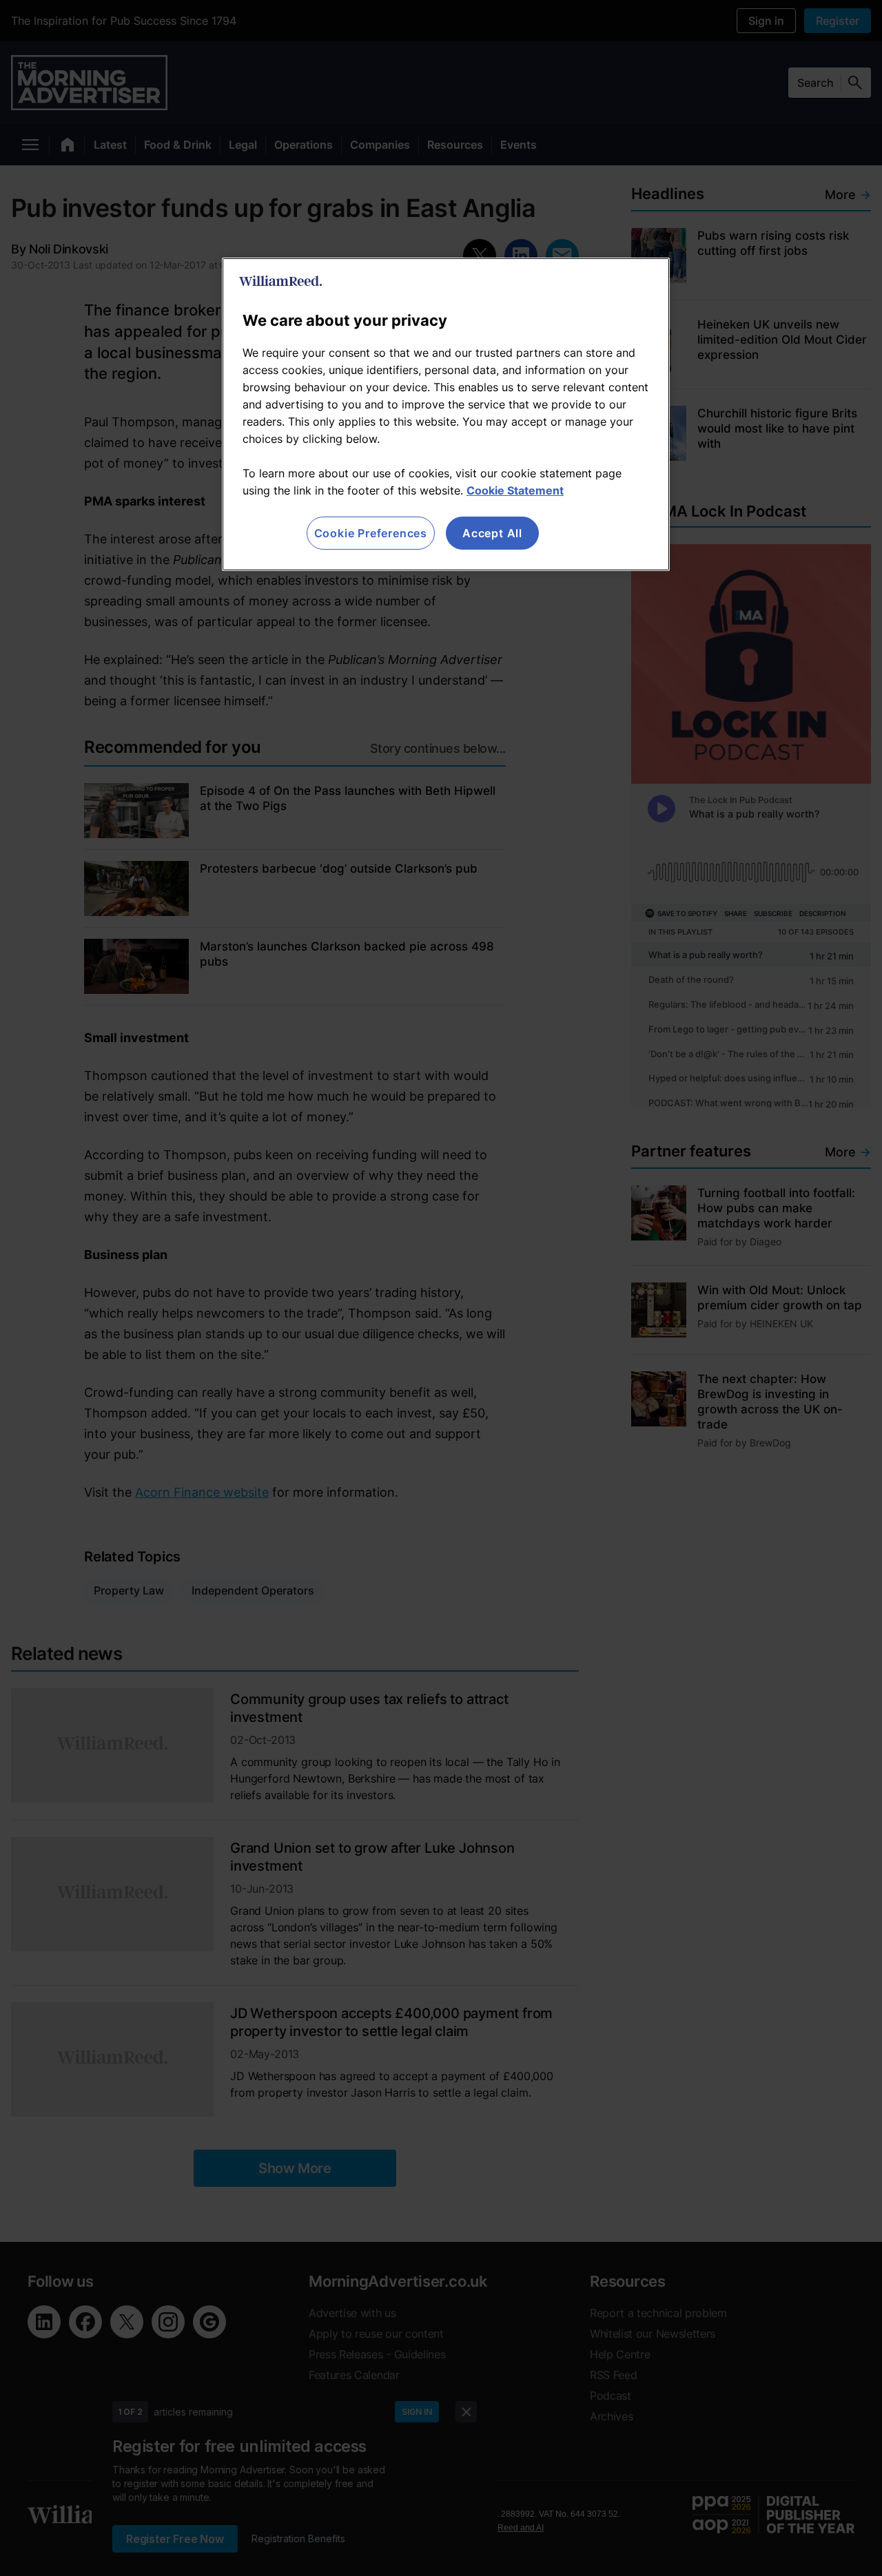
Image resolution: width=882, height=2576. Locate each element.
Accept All (492, 533)
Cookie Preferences (371, 533)
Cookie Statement (515, 490)
